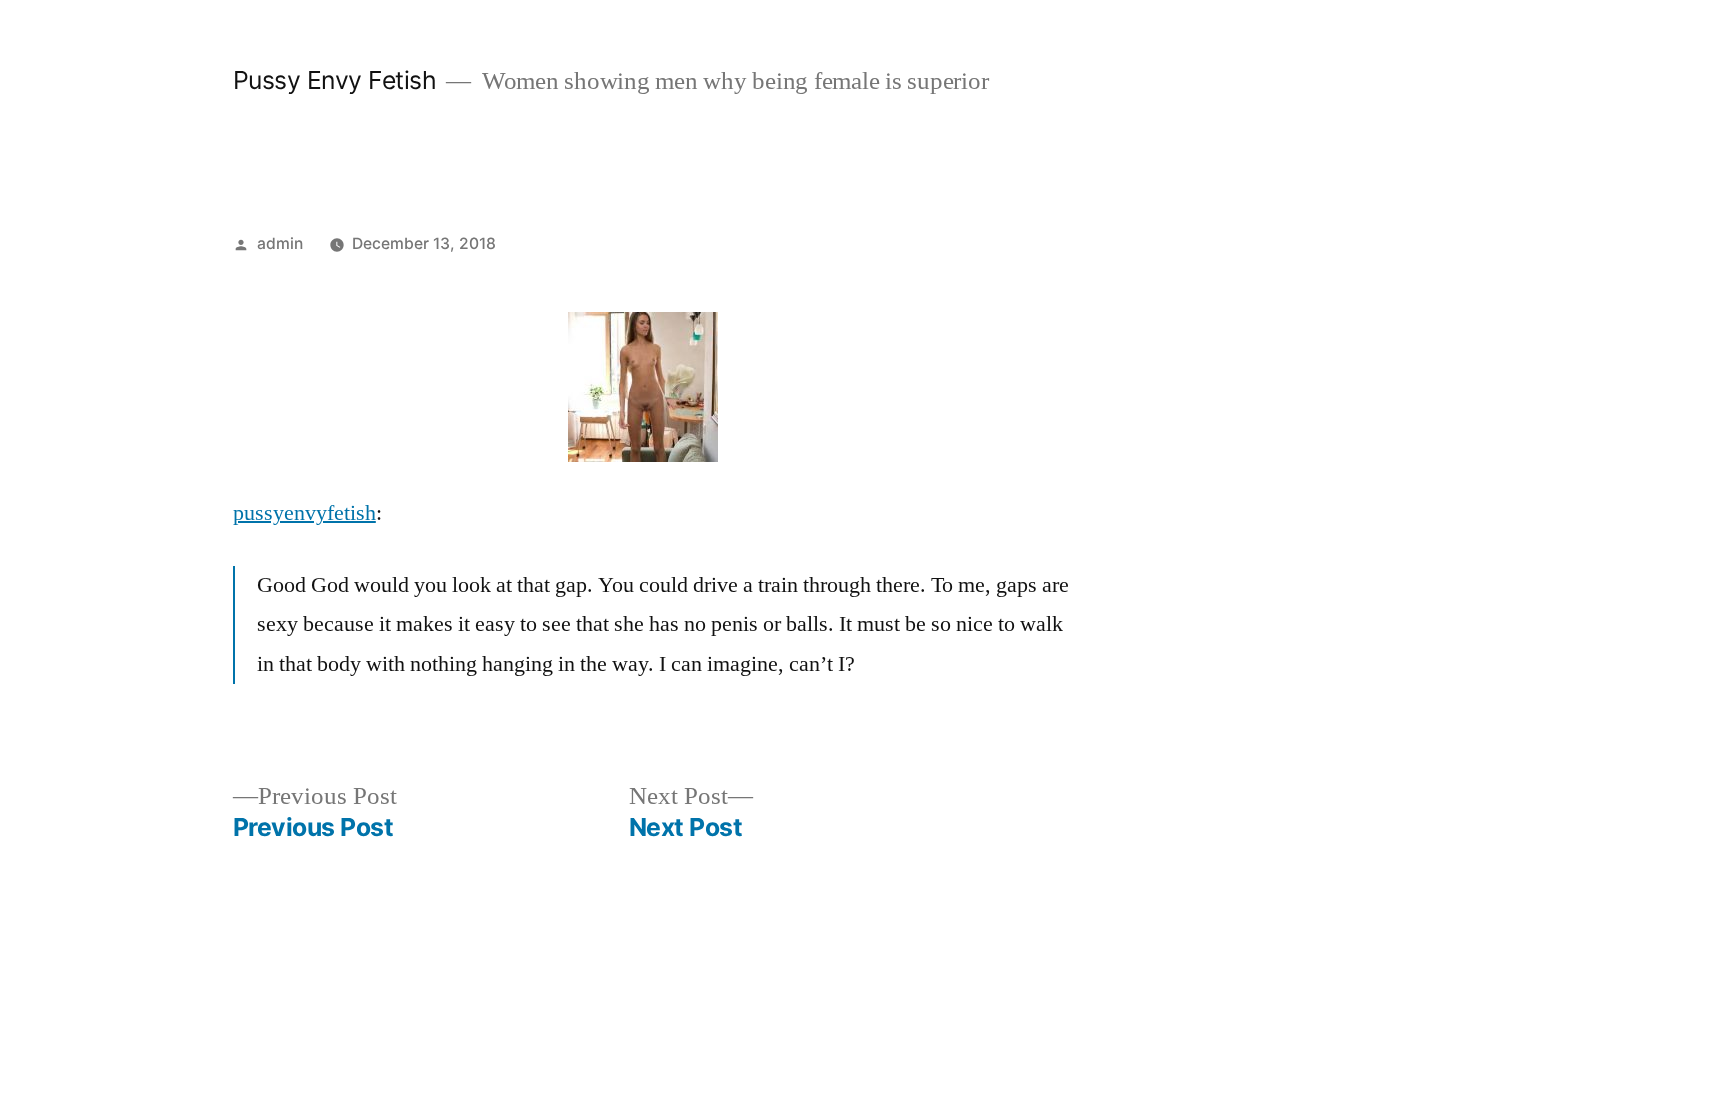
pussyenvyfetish (304, 513)
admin (280, 243)
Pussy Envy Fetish (335, 80)
